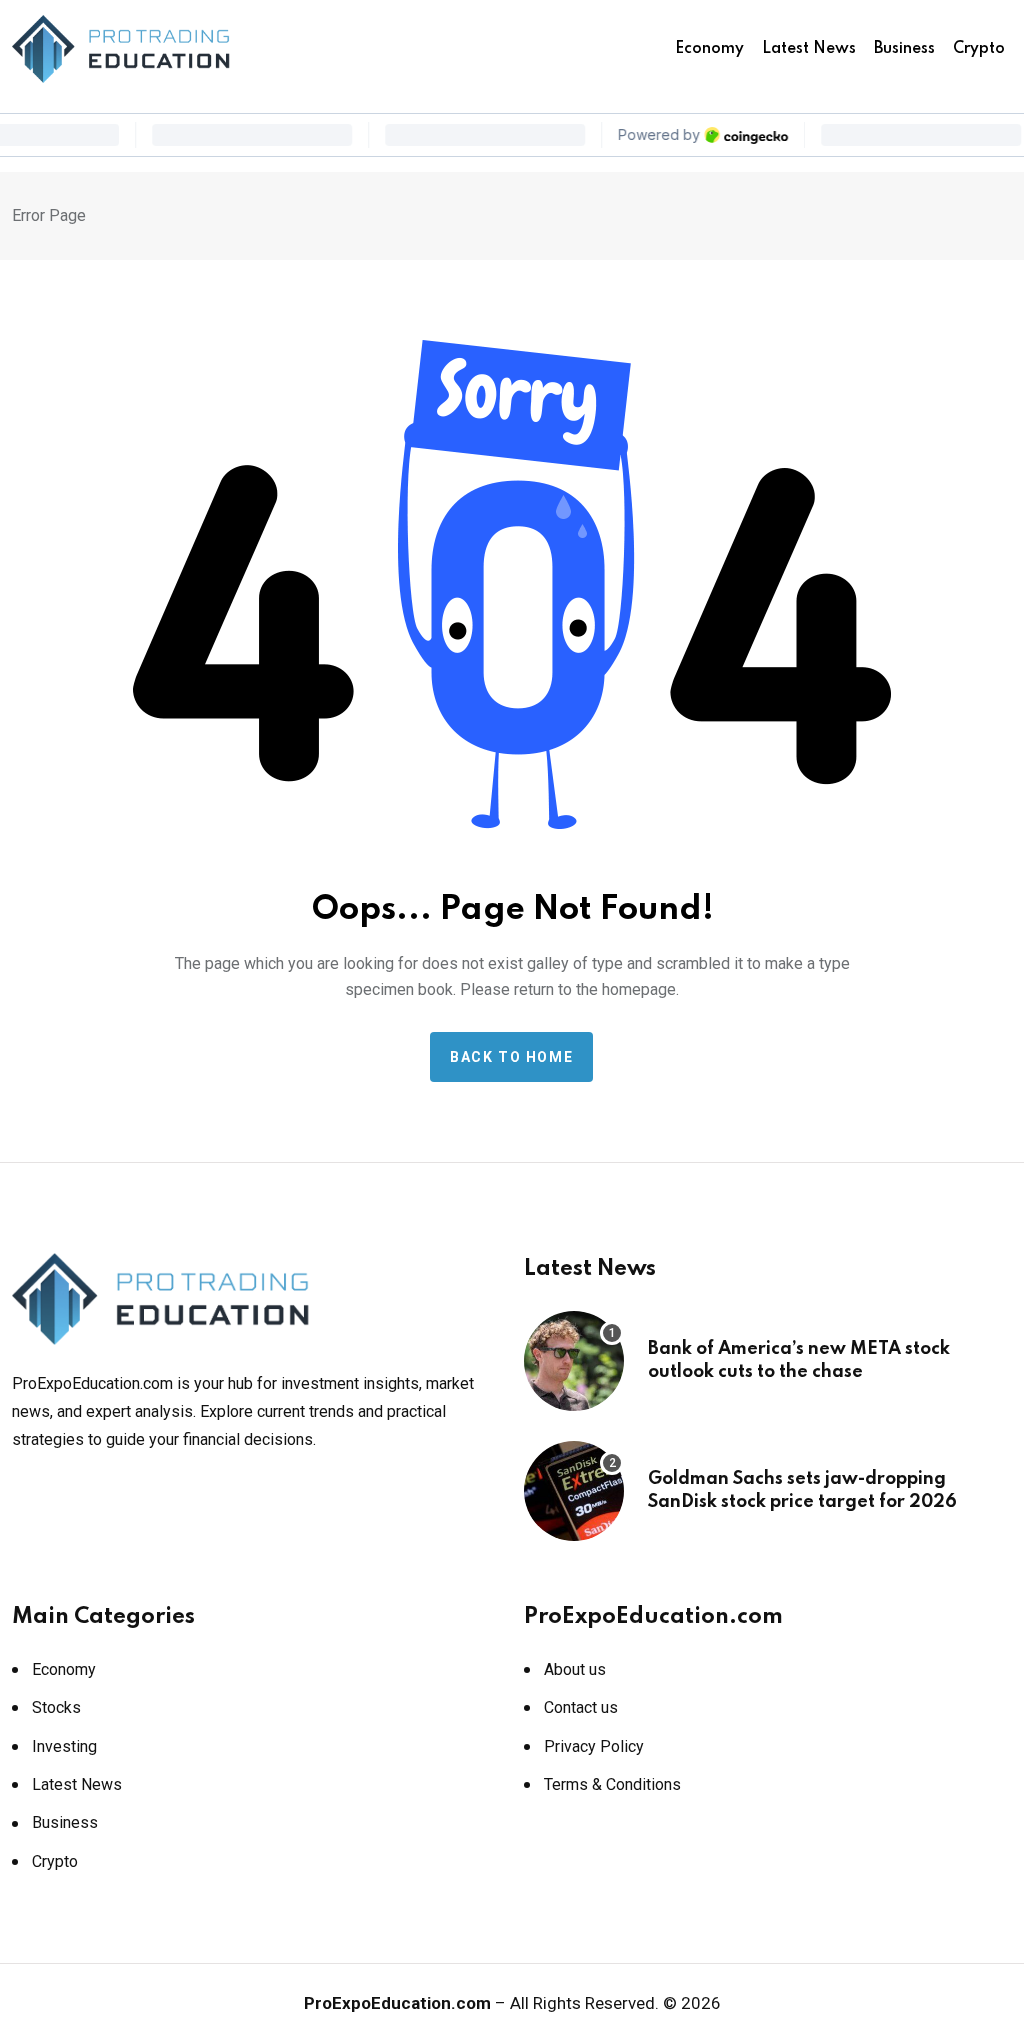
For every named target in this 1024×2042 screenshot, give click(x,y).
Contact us (581, 1707)
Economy (709, 49)
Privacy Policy (594, 1746)
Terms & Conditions (612, 1784)
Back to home (511, 1057)
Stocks (56, 1707)
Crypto (979, 49)
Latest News (809, 49)
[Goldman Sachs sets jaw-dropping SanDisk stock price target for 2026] (574, 1491)
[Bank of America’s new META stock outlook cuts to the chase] (574, 1361)
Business (904, 49)
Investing (64, 1746)
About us (575, 1669)
